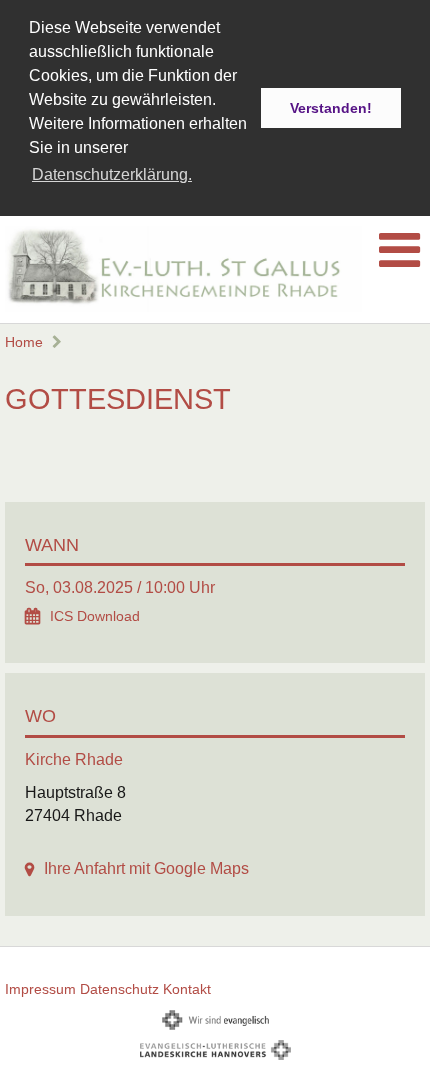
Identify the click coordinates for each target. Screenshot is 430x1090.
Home (24, 342)
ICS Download (95, 616)
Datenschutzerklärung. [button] (112, 174)
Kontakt (187, 989)
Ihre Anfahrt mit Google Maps (146, 868)
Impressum (40, 989)
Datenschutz (119, 989)
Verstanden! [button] (331, 108)
